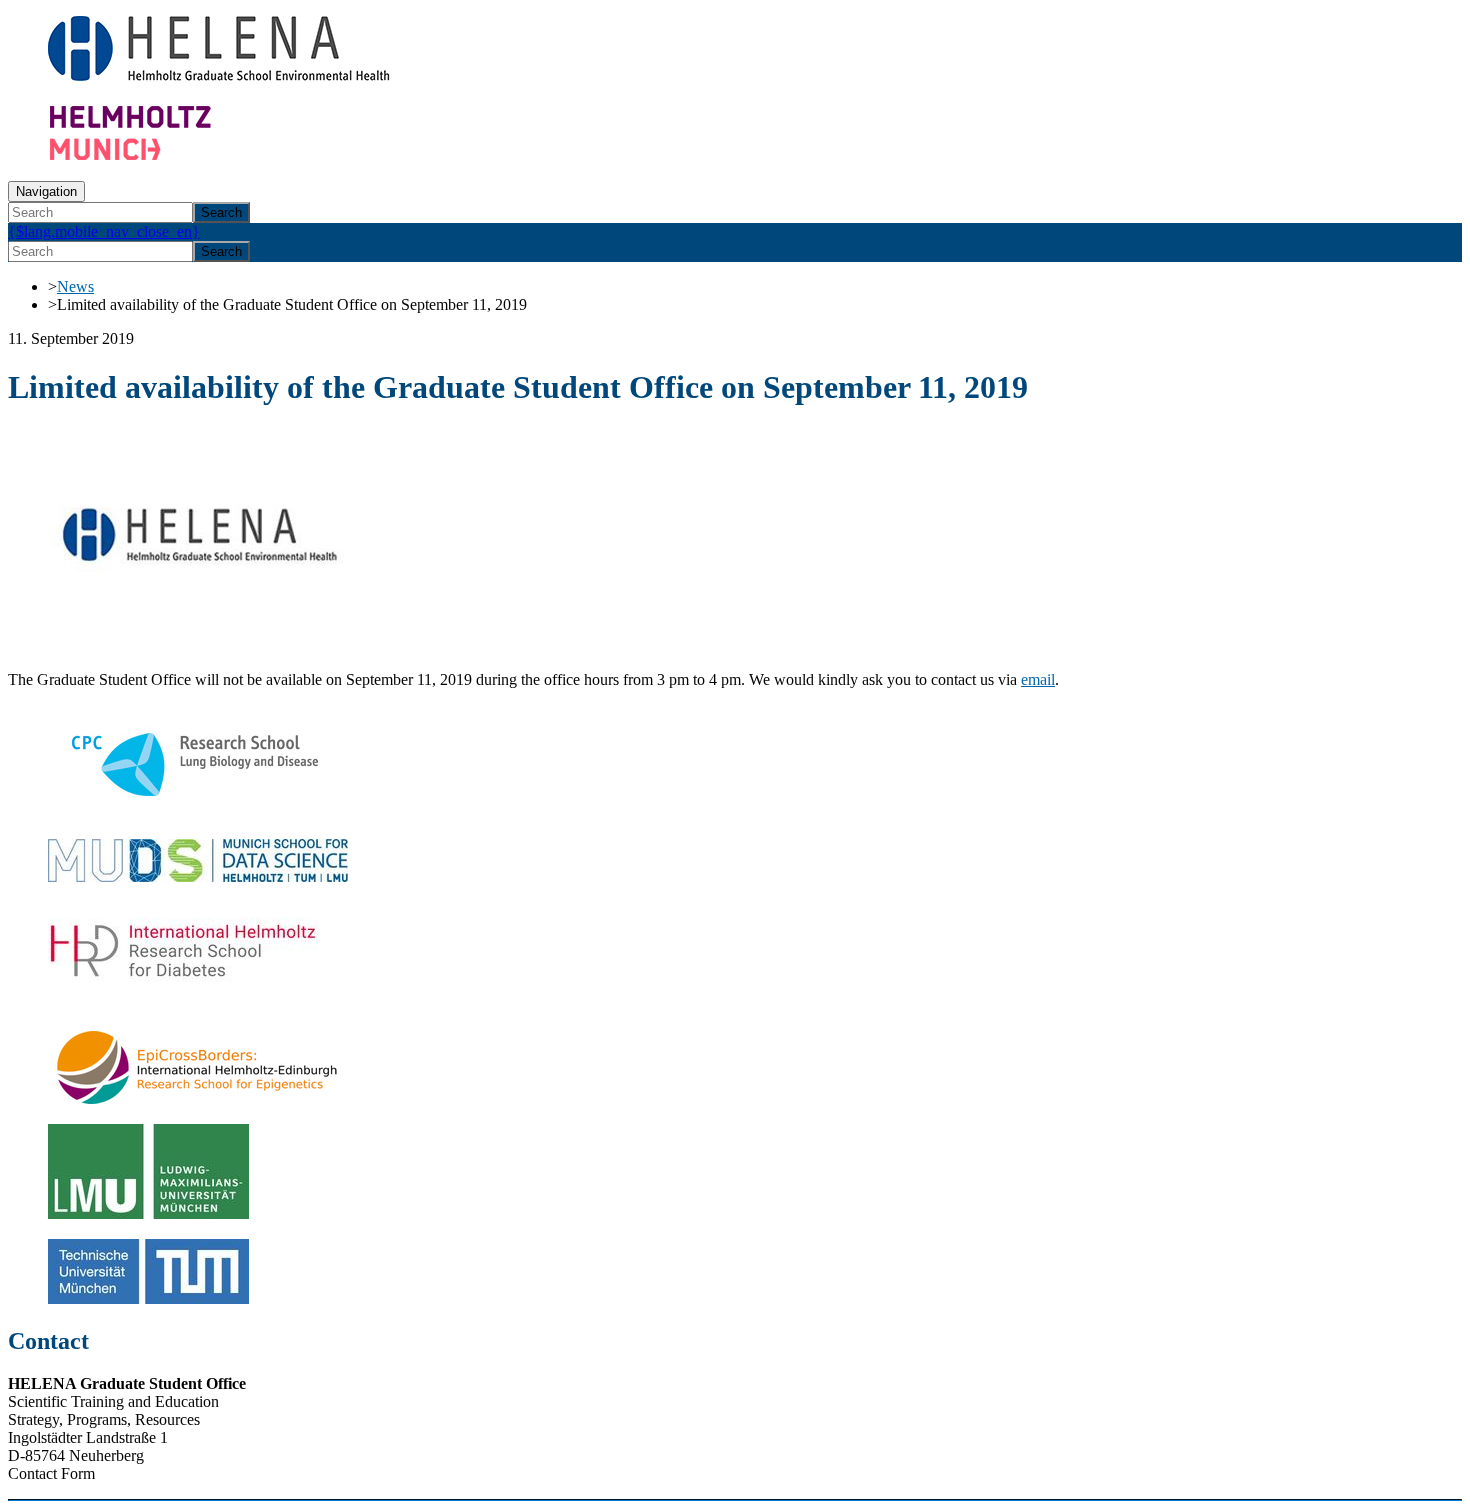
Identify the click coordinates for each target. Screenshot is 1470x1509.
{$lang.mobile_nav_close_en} (104, 231)
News (75, 286)
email (1038, 679)
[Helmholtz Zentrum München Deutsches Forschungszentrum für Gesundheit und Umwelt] (168, 155)
